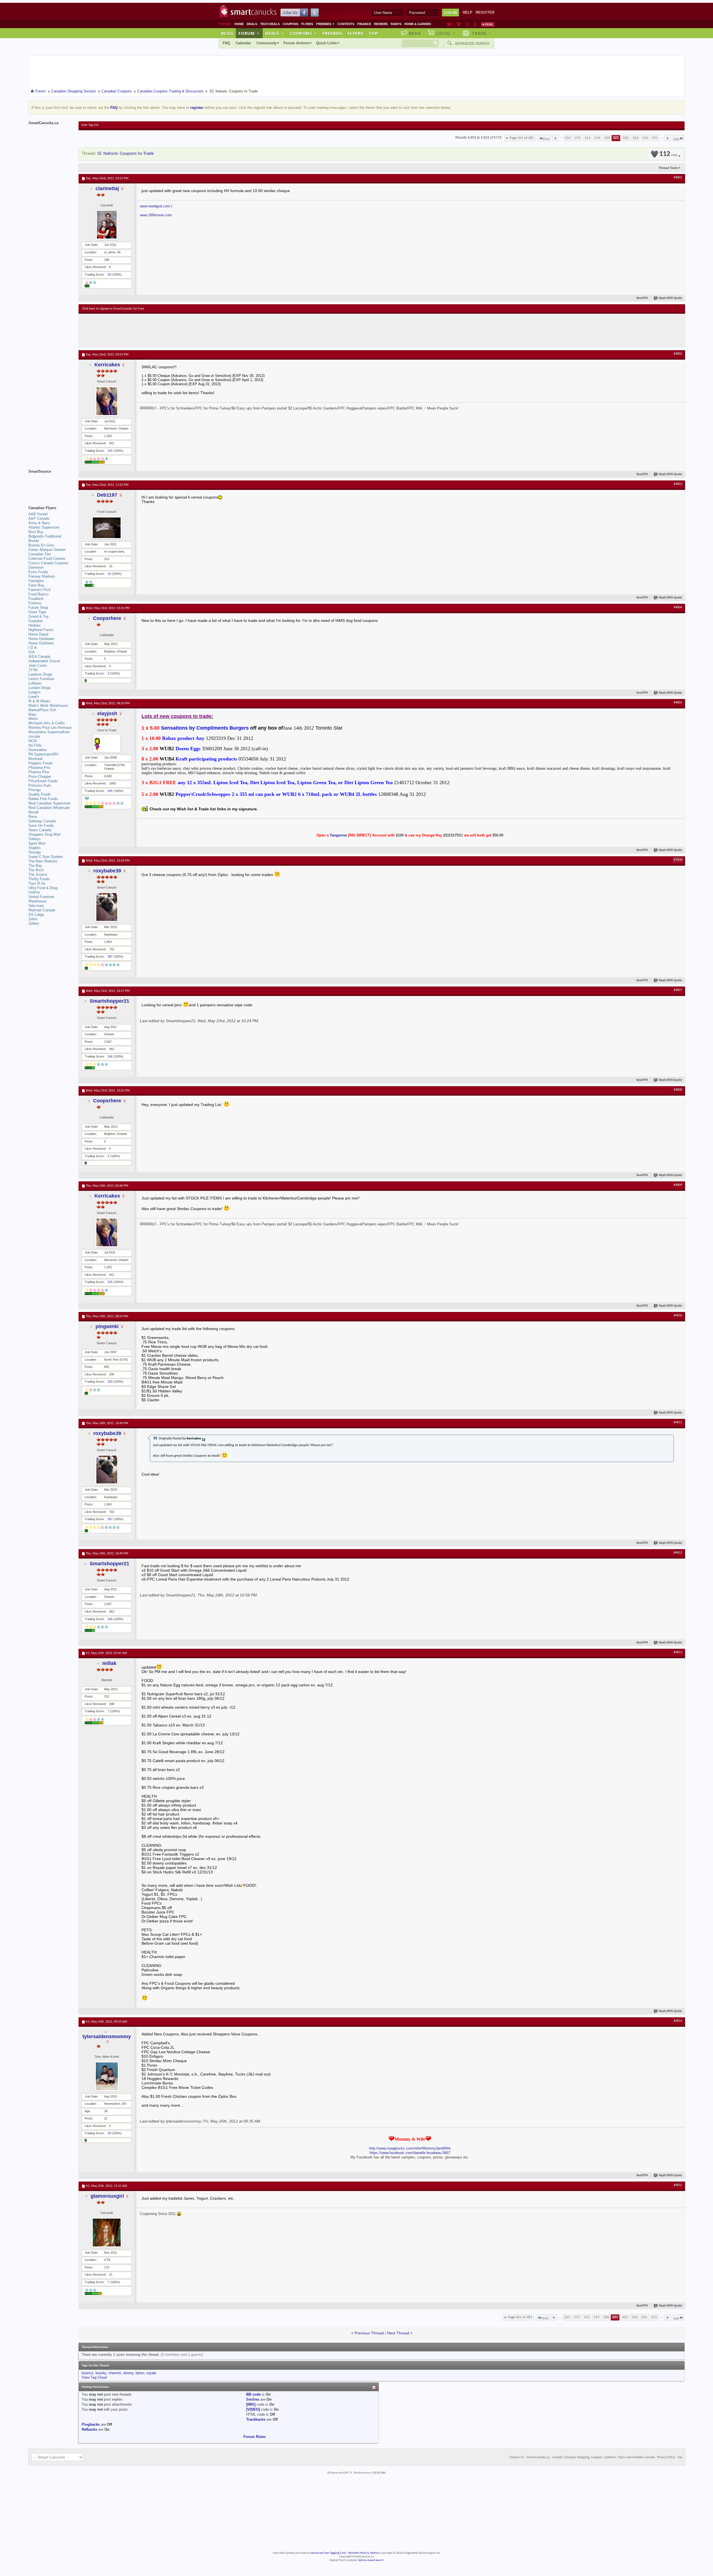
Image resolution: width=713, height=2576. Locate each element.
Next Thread (398, 2333)
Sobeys (35, 839)
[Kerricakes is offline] (107, 401)
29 (109, 2133)
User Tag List (90, 125)
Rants (396, 24)
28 (109, 274)
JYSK (33, 670)
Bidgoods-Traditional (45, 536)
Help (467, 12)
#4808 (678, 1090)
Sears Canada (40, 830)
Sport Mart (37, 843)
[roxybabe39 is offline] (107, 907)
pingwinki (107, 1326)
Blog (227, 33)
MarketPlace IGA (42, 710)
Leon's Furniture (41, 679)
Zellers (34, 923)
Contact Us (517, 2457)
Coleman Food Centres (47, 559)
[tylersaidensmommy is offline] (107, 2076)
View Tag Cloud (94, 2377)
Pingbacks (91, 2424)
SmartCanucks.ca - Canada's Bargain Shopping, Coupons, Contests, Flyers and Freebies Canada (591, 2457)
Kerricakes (107, 365)
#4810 (678, 1316)
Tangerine (338, 835)
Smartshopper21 (109, 1001)
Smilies (253, 2399)
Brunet (34, 541)
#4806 (678, 860)
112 (668, 154)
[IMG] (251, 2404)
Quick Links (326, 43)
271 (578, 138)
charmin (115, 2373)
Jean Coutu (38, 665)
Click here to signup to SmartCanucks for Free (113, 309)
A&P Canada (39, 518)
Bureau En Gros (41, 545)
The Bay (35, 866)
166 (110, 1056)
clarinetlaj (107, 188)
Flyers (307, 24)
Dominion (36, 567)
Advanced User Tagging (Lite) (328, 2553)
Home (239, 24)
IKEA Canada (39, 657)
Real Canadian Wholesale (49, 808)
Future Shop (38, 608)
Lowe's (34, 697)
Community (267, 43)
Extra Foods (38, 572)
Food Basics (39, 594)
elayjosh (107, 713)
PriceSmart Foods (43, 781)
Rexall (33, 812)
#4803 (678, 484)
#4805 (678, 703)
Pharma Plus (39, 772)
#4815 (678, 2185)
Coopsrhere (107, 618)
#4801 (678, 178)
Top (373, 33)
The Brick (36, 870)
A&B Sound (38, 514)
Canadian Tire (40, 554)
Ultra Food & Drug (43, 888)
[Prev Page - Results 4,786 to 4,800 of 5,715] (555, 138)
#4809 (678, 1185)
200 (110, 1382)
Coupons (290, 24)
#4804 (678, 607)
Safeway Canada (42, 821)
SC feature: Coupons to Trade (126, 154)
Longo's (35, 692)
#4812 (678, 1553)
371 (655, 138)
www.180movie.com (156, 215)
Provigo (35, 790)
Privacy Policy (666, 2457)
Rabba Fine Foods (43, 799)
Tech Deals (270, 24)
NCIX (33, 741)
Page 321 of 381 (522, 138)
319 (597, 138)
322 (626, 138)
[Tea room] (450, 24)
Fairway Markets (42, 576)
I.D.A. (33, 648)
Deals (252, 24)
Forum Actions (296, 43)
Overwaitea (37, 750)
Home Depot (38, 634)
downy (128, 2373)
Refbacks (89, 2429)
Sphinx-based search (371, 2560)
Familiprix (36, 581)
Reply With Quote (671, 298)
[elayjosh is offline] (107, 744)
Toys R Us (37, 883)
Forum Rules (255, 2437)
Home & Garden (418, 24)
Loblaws (35, 683)
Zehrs (33, 919)
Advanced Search (472, 43)
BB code (253, 2394)
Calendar (243, 43)
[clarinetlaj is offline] (107, 225)
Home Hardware (41, 639)
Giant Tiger (37, 612)
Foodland (36, 599)
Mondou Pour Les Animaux (50, 728)
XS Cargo (36, 915)
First (546, 139)
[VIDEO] (253, 2409)
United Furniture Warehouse (41, 899)
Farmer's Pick (40, 590)
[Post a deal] (488, 24)
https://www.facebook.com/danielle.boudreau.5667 (410, 2153)
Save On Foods (41, 825)
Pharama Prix (39, 768)
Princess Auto (40, 785)
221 (568, 138)
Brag (415, 33)
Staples (35, 848)
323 (635, 138)
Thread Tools (668, 168)
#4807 (678, 990)
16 (109, 574)
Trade (482, 33)
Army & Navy (39, 523)
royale (151, 2373)
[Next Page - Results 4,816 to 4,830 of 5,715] (667, 138)
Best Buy (36, 532)
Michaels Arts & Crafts (47, 723)
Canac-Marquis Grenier (47, 550)
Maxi (32, 714)
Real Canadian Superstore (49, 803)
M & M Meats (39, 701)
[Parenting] (475, 24)
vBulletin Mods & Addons (364, 2553)
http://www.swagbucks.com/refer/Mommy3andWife (410, 2148)
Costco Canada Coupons (48, 563)
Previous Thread (369, 2333)
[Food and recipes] (467, 24)
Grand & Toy (39, 616)
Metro (33, 719)
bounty (101, 2373)
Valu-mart (36, 906)
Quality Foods (40, 794)
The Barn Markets (43, 861)
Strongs (35, 852)
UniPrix (34, 892)
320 (607, 138)
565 (110, 791)
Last (676, 139)
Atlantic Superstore (44, 527)
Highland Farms (41, 630)
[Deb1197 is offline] (107, 528)
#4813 (678, 1652)
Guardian (36, 621)
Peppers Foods (41, 763)
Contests (346, 24)
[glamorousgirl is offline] (107, 2232)
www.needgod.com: (155, 206)
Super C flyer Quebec (46, 857)
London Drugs (40, 688)
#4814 (678, 2021)
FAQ (226, 43)
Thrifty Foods (39, 879)
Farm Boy (36, 585)
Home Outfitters (41, 643)
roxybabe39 (107, 871)
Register (485, 12)
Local (446, 33)
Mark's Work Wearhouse (48, 706)
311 (588, 138)
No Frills (35, 745)
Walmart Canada (42, 910)
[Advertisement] (184, 330)
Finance (364, 24)
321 (616, 138)
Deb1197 (107, 495)
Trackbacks (256, 2419)
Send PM (642, 298)
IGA (32, 652)
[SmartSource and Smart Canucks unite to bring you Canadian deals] (51, 484)
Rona (33, 817)
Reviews (381, 24)
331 (645, 138)
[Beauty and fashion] (459, 24)
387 (110, 956)
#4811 (678, 1422)
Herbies (35, 625)
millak (109, 1663)
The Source (38, 874)
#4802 (678, 354)
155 (110, 451)
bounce (87, 2373)
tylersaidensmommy (107, 2037)
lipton (140, 2373)
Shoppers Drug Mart (45, 834)
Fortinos (35, 603)
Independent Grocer (44, 661)
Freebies (325, 24)
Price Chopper (40, 777)
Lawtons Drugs (40, 674)
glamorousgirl (107, 2196)
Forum (249, 33)
